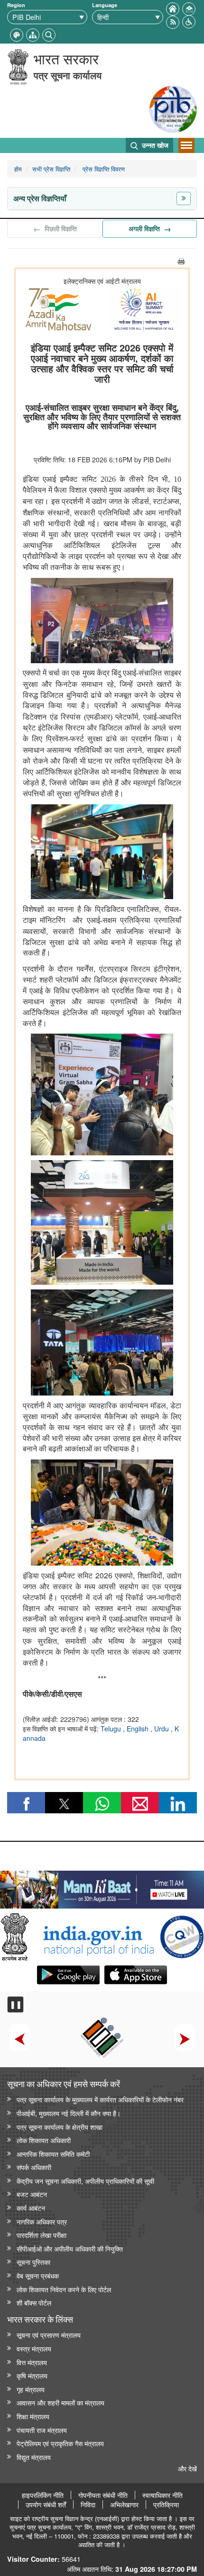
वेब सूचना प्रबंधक (38, 2275)
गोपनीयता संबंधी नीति (103, 2495)
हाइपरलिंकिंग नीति (43, 2495)
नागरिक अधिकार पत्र (42, 2221)
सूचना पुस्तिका (33, 2262)
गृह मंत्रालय (31, 2389)
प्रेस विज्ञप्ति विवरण (103, 169)
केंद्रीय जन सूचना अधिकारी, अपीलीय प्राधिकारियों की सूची (85, 2181)
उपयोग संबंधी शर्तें (46, 2504)
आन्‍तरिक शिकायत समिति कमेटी (53, 2154)
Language (105, 5)
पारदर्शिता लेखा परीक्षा (42, 2235)
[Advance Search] (49, 34)
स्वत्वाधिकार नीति (162, 2495)
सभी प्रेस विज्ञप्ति (51, 169)
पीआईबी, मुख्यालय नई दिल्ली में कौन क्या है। (69, 2113)
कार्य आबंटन (31, 2208)
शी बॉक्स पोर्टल (34, 2302)
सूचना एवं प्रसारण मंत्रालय (49, 2335)
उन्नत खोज (154, 145)
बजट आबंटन (32, 2194)
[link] (102, 1887)
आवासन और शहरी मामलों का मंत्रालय (60, 2402)
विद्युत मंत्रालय (34, 2457)
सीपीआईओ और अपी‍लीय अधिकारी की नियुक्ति (70, 2248)
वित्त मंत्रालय (32, 2362)
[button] (189, 21)
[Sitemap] (33, 34)
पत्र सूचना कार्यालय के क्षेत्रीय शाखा (60, 2127)
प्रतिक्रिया (166, 2504)
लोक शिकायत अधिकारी (44, 2140)
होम (18, 169)
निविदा (88, 2504)
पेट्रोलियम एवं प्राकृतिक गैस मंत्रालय (60, 2443)
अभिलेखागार (124, 2504)
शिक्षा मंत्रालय (33, 2416)
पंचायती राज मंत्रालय (42, 2430)
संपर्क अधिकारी (34, 2167)
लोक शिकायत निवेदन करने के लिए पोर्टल (64, 2289)
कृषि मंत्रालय (32, 2375)
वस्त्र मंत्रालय (34, 2348)
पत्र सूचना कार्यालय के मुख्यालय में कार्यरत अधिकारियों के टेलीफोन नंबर (100, 2099)
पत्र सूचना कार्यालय (68, 75)
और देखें (187, 2468)
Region (16, 5)
